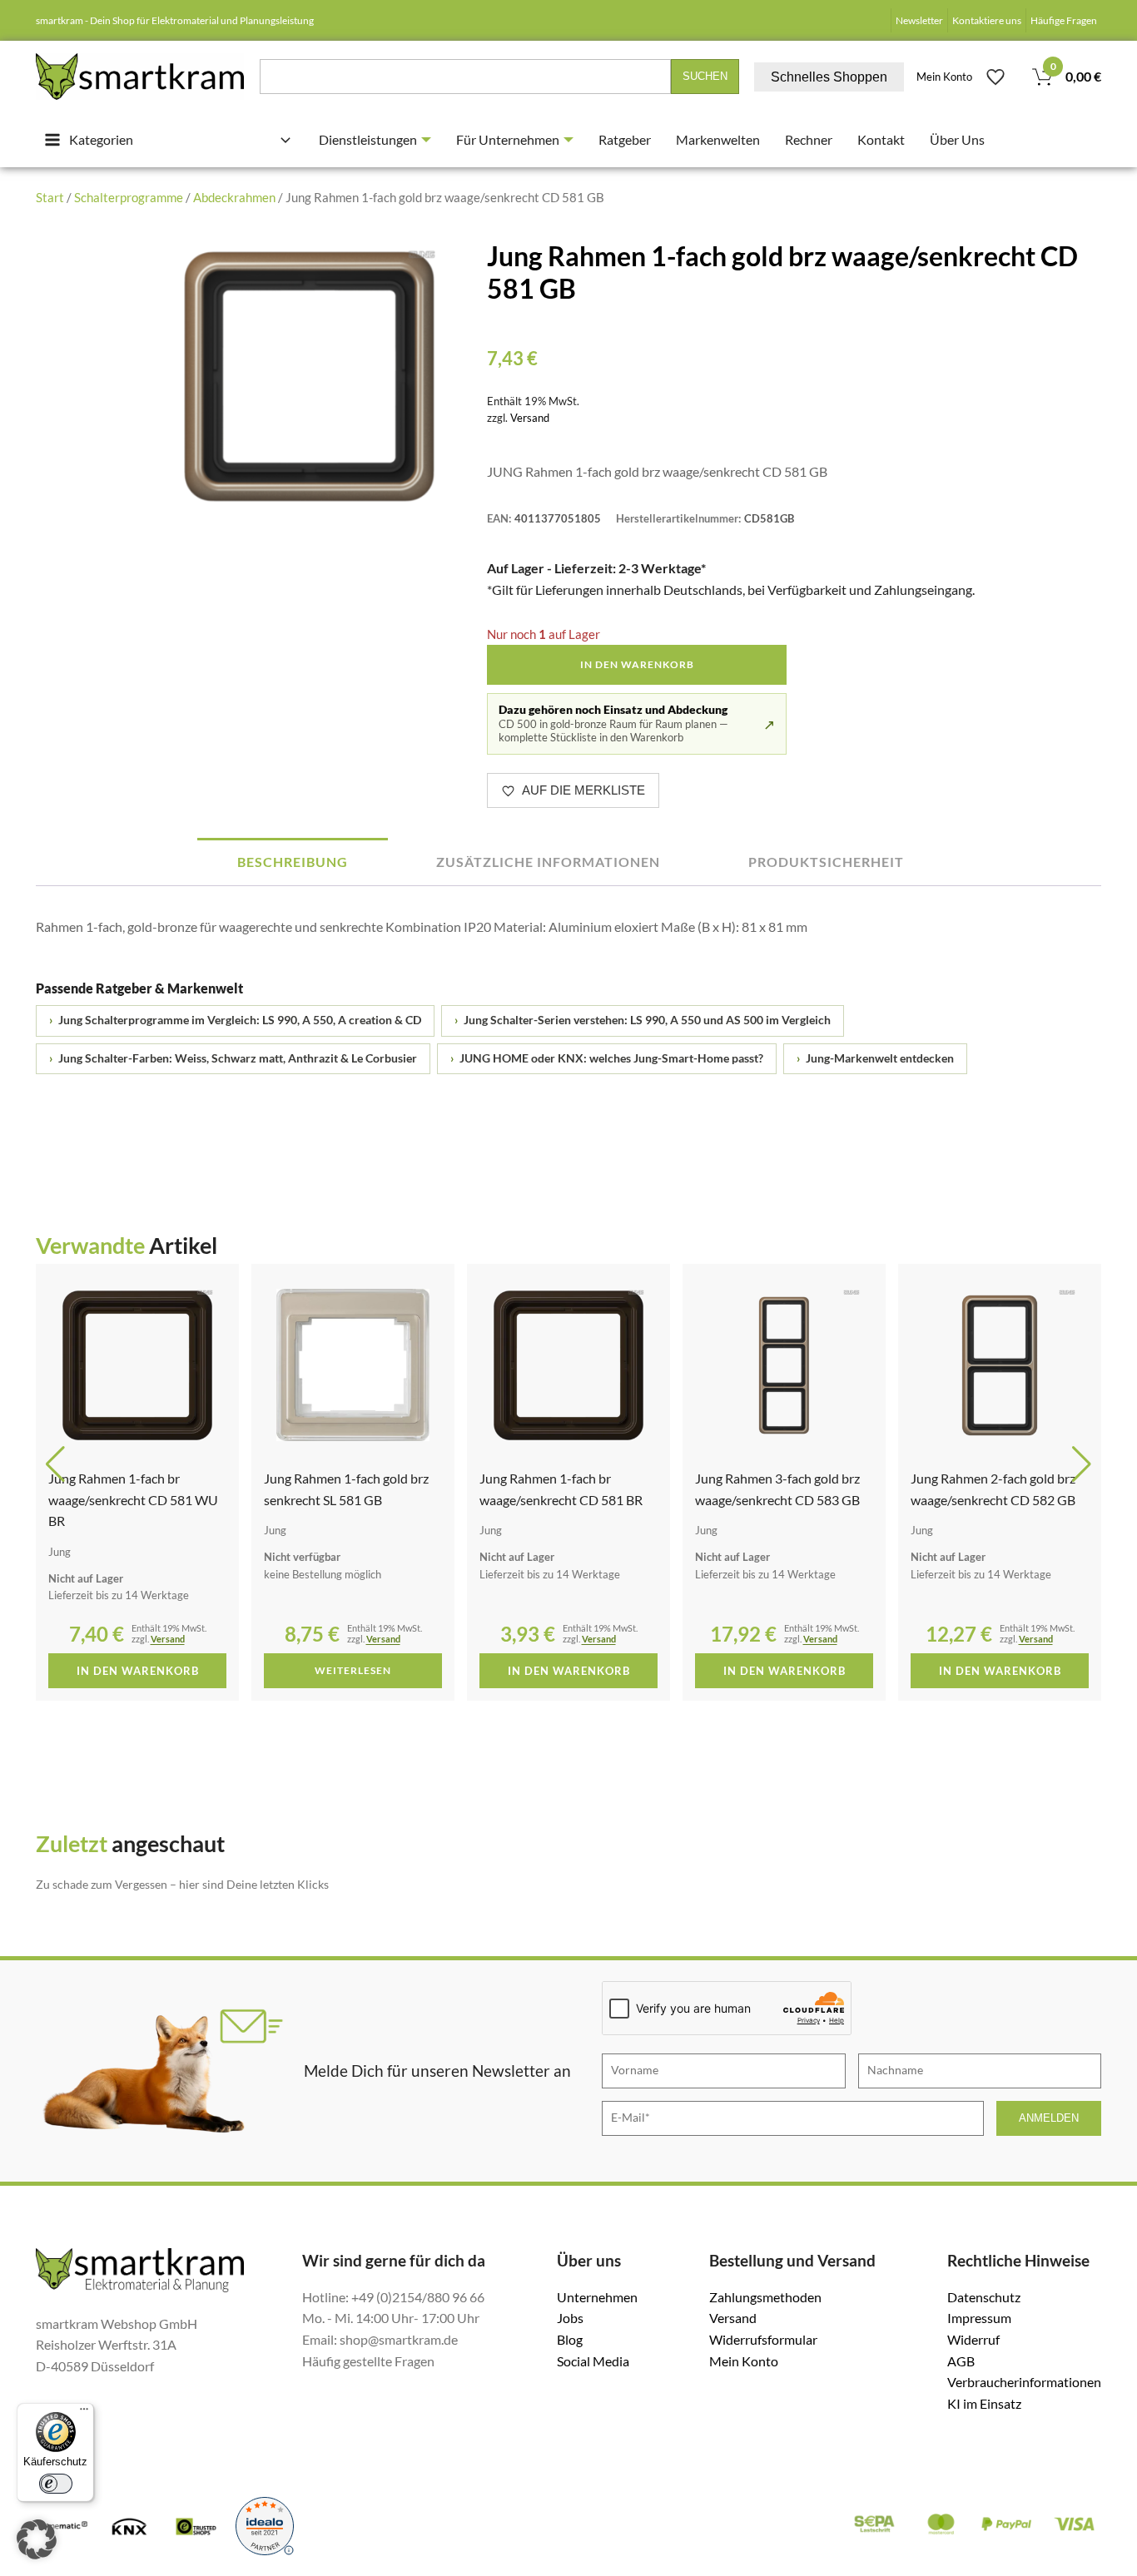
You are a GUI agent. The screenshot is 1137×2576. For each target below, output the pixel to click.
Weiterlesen (353, 1670)
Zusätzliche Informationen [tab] (548, 862)
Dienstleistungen (368, 139)
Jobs (570, 2318)
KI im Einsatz (984, 2403)
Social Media (593, 2361)
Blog (570, 2339)
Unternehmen (597, 2297)
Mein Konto (944, 77)
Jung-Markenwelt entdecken (875, 1058)
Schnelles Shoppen (829, 77)
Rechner (809, 139)
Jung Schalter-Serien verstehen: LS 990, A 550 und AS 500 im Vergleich (643, 1020)
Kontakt (881, 139)
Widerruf (973, 2339)
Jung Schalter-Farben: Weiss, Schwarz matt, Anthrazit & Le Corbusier (233, 1058)
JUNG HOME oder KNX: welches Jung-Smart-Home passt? (607, 1058)
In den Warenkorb (637, 664)
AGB (961, 2361)
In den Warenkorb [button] (138, 1671)
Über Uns (957, 139)
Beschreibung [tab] (293, 862)
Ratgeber (625, 139)
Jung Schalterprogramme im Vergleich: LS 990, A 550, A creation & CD (235, 1020)
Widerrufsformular (763, 2339)
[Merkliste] (995, 77)
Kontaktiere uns (987, 20)
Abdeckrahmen (234, 197)
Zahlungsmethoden (765, 2297)
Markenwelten (718, 139)
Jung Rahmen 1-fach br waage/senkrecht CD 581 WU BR (133, 1499)
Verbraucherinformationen (1024, 2382)
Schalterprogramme (129, 197)
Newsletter (919, 20)
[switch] (56, 2484)
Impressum (979, 2318)
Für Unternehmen (508, 139)
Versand (530, 418)
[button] (55, 1464)
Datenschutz (984, 2297)
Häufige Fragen (1064, 20)
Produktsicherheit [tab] (826, 862)
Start (50, 197)
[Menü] (84, 2413)
